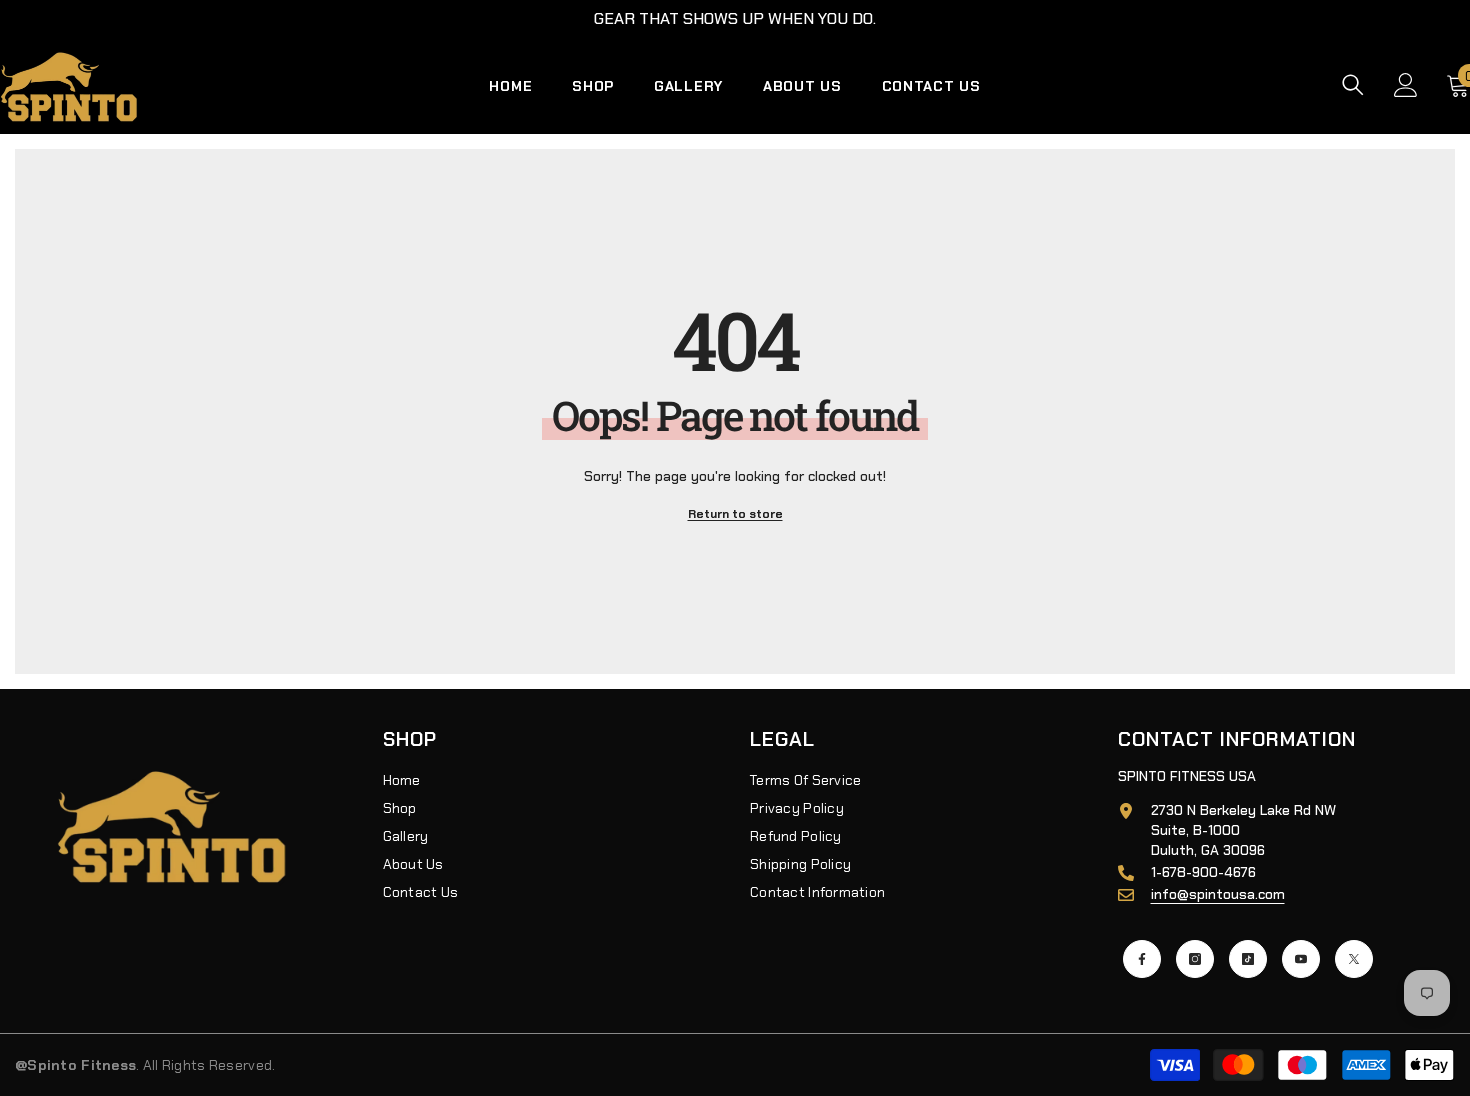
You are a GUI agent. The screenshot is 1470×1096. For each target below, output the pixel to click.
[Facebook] (1142, 959)
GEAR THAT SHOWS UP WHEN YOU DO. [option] (735, 18)
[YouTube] (1301, 959)
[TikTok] (1248, 959)
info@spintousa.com (1218, 894)
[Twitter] (1354, 959)
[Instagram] (1195, 959)
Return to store (735, 514)
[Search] (1353, 84)
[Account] (1406, 85)
